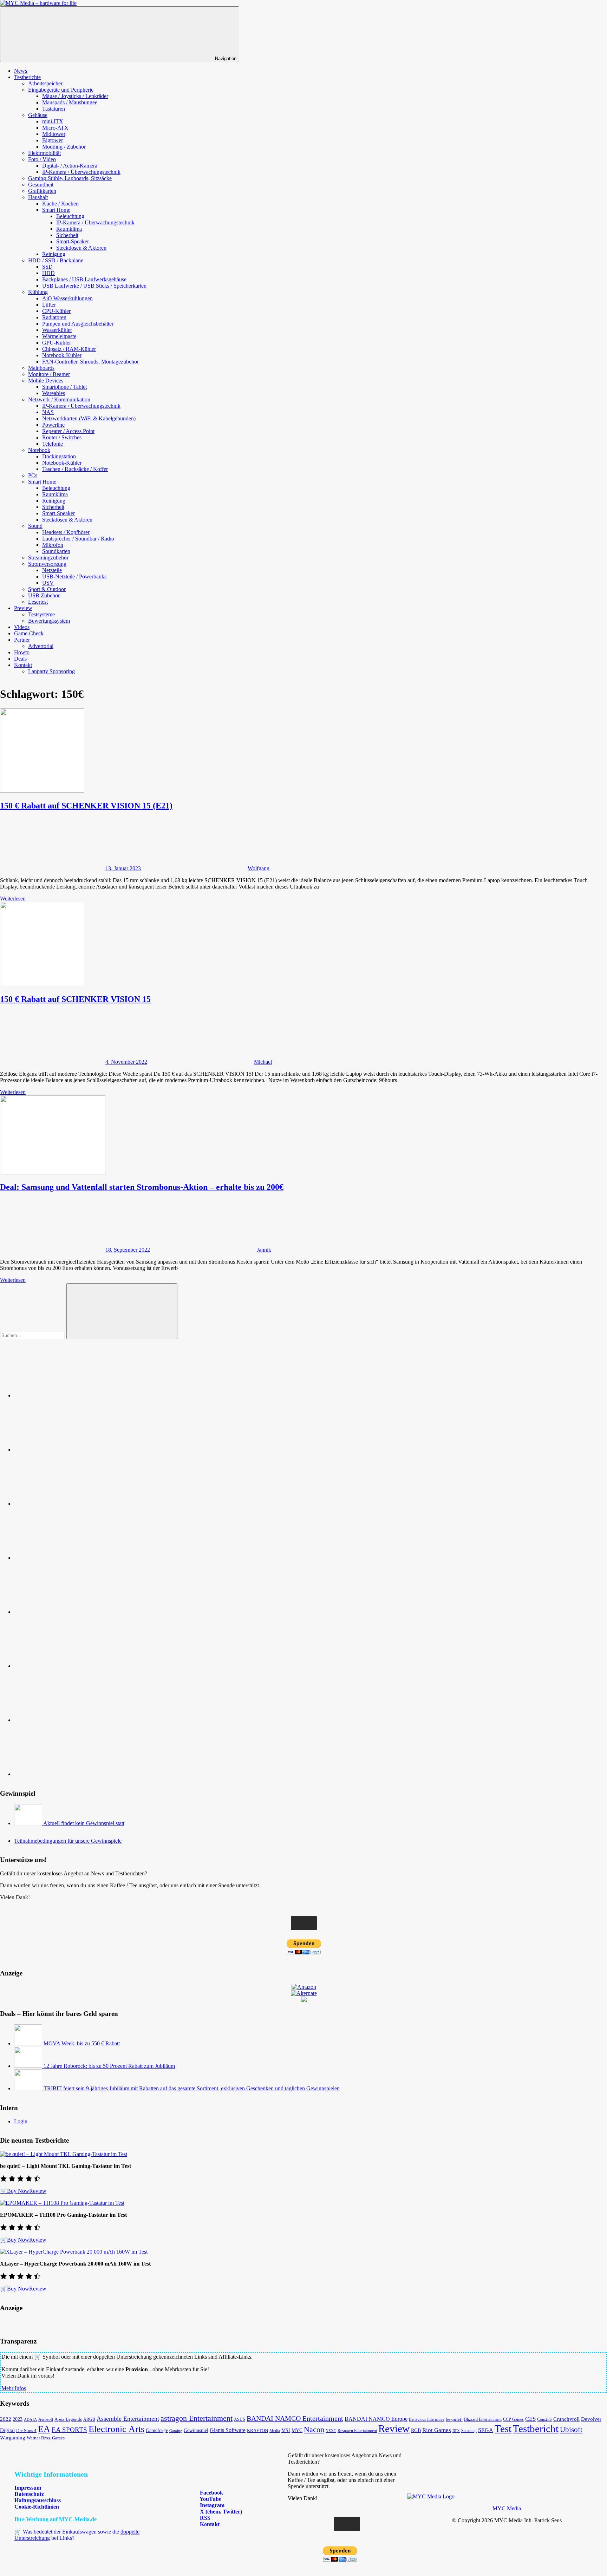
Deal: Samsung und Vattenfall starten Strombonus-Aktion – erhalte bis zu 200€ (142, 1187)
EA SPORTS (69, 2430)
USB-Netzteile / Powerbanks (74, 576)
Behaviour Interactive (427, 2420)
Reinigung (54, 254)
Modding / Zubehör (64, 147)
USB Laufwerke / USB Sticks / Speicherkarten (94, 286)
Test (503, 2428)
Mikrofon (53, 545)
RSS (204, 2518)
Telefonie (53, 444)
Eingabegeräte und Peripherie (61, 90)
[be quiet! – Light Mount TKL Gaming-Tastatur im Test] (64, 2154)
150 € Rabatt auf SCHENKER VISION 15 (75, 999)
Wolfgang (259, 868)
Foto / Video (42, 159)
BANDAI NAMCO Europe (376, 2419)
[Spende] (67, 1395)
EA (44, 2429)
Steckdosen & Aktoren (81, 248)
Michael (263, 1062)
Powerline (53, 425)
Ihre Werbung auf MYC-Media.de (56, 2519)
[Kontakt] (67, 1774)
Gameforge (157, 2430)
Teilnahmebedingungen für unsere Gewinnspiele (68, 1841)
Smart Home (56, 210)
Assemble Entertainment (128, 2419)
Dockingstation (59, 456)
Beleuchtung (70, 216)
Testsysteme (41, 614)
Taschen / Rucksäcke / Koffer (75, 469)
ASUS (240, 2419)
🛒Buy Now (15, 2191)
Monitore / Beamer (49, 374)
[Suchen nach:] (33, 1335)
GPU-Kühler (57, 343)
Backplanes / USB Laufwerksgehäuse (84, 279)
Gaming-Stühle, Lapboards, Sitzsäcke (70, 178)
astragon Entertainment (197, 2418)
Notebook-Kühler (62, 355)
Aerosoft (46, 2419)
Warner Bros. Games (46, 2438)
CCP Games (513, 2419)
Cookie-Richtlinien (37, 2507)
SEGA (486, 2430)
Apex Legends (68, 2419)
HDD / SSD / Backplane (56, 260)
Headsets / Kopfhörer (66, 532)
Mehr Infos (14, 2388)
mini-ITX (53, 121)
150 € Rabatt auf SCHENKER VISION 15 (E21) (86, 806)
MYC (297, 2430)
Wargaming (13, 2438)
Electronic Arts (116, 2429)
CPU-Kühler (56, 311)
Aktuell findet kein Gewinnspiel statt (84, 1823)
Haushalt (38, 197)
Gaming (176, 2431)
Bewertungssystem (49, 621)
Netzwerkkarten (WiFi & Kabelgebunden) (89, 418)
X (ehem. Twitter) (220, 2512)
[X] (67, 1612)
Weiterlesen (13, 899)
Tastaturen (54, 109)
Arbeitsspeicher (45, 83)
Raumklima (69, 229)
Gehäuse (38, 115)
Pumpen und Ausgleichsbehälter (78, 324)
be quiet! (454, 2419)
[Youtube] (67, 1504)
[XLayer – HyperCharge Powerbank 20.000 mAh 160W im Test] (74, 2252)
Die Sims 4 (26, 2431)
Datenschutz (29, 2494)
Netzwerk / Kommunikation (59, 399)
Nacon (314, 2429)
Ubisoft (571, 2430)
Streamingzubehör (48, 558)
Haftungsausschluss (38, 2500)
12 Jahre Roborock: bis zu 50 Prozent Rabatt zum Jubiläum (109, 2066)
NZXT (331, 2431)
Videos (22, 627)
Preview (23, 608)
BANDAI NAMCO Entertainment (295, 2418)
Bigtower (53, 140)
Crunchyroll (566, 2419)
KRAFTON (257, 2430)
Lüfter (49, 305)
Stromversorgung (47, 564)
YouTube (210, 2499)
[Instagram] (67, 1558)
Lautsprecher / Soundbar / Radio (78, 539)
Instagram (211, 2505)
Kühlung (38, 292)
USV (48, 583)
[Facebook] (67, 1450)
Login (21, 2121)
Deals (20, 659)
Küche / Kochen (60, 204)
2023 (18, 2419)
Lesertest (38, 602)
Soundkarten (56, 551)
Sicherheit (67, 235)
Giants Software (228, 2430)
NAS (48, 412)
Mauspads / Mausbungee (70, 102)
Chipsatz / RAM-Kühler (69, 349)
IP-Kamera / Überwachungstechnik (81, 172)
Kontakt (23, 665)
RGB (416, 2430)
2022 (6, 2419)
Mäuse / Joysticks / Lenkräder (75, 96)
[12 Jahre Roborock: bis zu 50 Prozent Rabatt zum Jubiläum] (29, 2066)
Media (275, 2431)
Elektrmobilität (44, 153)
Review (38, 2191)
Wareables (54, 393)
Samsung (469, 2431)
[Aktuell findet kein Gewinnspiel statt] (29, 1823)
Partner (22, 640)
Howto (22, 652)
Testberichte (27, 77)
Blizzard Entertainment (483, 2419)
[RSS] (67, 1720)
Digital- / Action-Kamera (70, 166)
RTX (456, 2431)
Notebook (39, 450)
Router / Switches (62, 437)
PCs (33, 475)
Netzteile (52, 570)
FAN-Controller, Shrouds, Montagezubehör (90, 362)
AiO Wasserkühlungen (67, 298)
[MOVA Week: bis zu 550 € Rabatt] (29, 2043)
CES (530, 2419)
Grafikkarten (42, 191)
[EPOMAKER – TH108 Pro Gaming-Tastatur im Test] (62, 2203)
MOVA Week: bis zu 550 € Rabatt (82, 2043)
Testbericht (536, 2428)
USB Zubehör (44, 595)
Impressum (28, 2488)
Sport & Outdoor (47, 589)
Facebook (211, 2493)
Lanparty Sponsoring (51, 671)
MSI (286, 2430)
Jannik (264, 1250)
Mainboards (41, 368)
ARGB (89, 2420)
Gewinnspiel (196, 2430)
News (21, 71)
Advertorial (41, 646)
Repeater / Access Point (68, 431)
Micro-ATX (55, 128)
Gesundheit (41, 185)
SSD (47, 267)
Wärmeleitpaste (59, 336)
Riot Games (437, 2430)
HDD (48, 273)
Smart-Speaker (73, 241)
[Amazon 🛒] (67, 1666)
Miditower (54, 134)
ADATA (30, 2419)
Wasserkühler (57, 330)
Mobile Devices (46, 381)
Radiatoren (54, 317)
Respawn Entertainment (357, 2431)
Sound (35, 526)
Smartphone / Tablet (64, 387)
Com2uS (544, 2419)
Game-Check (29, 633)
